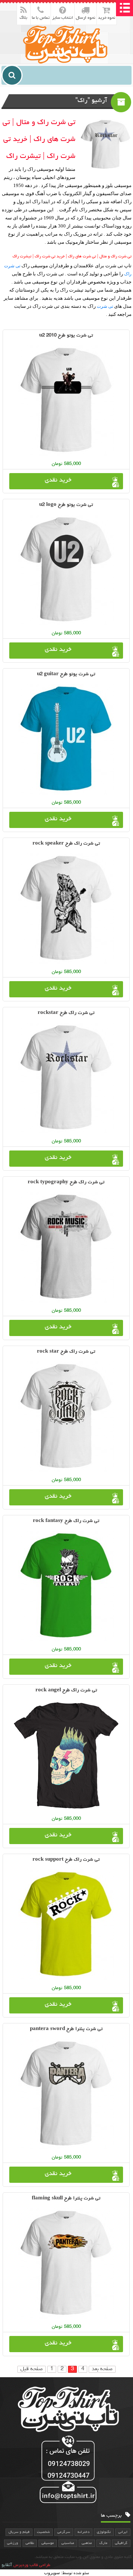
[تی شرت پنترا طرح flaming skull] (66, 2263)
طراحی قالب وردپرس (32, 2565)
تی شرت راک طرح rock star (66, 1352)
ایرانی (123, 2532)
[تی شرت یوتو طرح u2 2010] (66, 401)
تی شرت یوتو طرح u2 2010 (66, 336)
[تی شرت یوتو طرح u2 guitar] (66, 739)
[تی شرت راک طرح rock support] (66, 1925)
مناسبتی (68, 2543)
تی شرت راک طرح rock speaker (66, 844)
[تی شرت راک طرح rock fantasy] (66, 1586)
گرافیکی (121, 2543)
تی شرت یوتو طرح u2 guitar (66, 674)
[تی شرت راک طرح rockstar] (66, 1078)
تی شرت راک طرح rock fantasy (66, 1521)
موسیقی (48, 2543)
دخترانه (83, 2532)
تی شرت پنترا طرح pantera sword (66, 2029)
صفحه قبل (32, 2369)
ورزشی (13, 2543)
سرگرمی (64, 2532)
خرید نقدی (58, 480)
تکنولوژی (104, 2532)
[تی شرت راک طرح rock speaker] (66, 909)
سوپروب (52, 2573)
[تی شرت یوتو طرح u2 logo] (66, 570)
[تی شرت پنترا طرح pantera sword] (66, 2094)
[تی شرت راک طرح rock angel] (66, 1755)
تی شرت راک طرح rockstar (66, 1013)
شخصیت (43, 2532)
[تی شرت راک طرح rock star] (66, 1417)
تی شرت (105, 306)
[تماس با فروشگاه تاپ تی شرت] (66, 2470)
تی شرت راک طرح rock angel (66, 1690)
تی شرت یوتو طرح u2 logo (66, 505)
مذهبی (87, 2543)
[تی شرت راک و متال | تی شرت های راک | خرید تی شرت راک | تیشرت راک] (66, 44)
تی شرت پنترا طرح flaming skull (66, 2198)
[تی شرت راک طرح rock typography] (66, 1247)
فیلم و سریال (19, 2532)
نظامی (30, 2543)
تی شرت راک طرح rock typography (66, 1182)
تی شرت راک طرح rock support (66, 1860)
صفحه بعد (102, 2369)
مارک (103, 2543)
